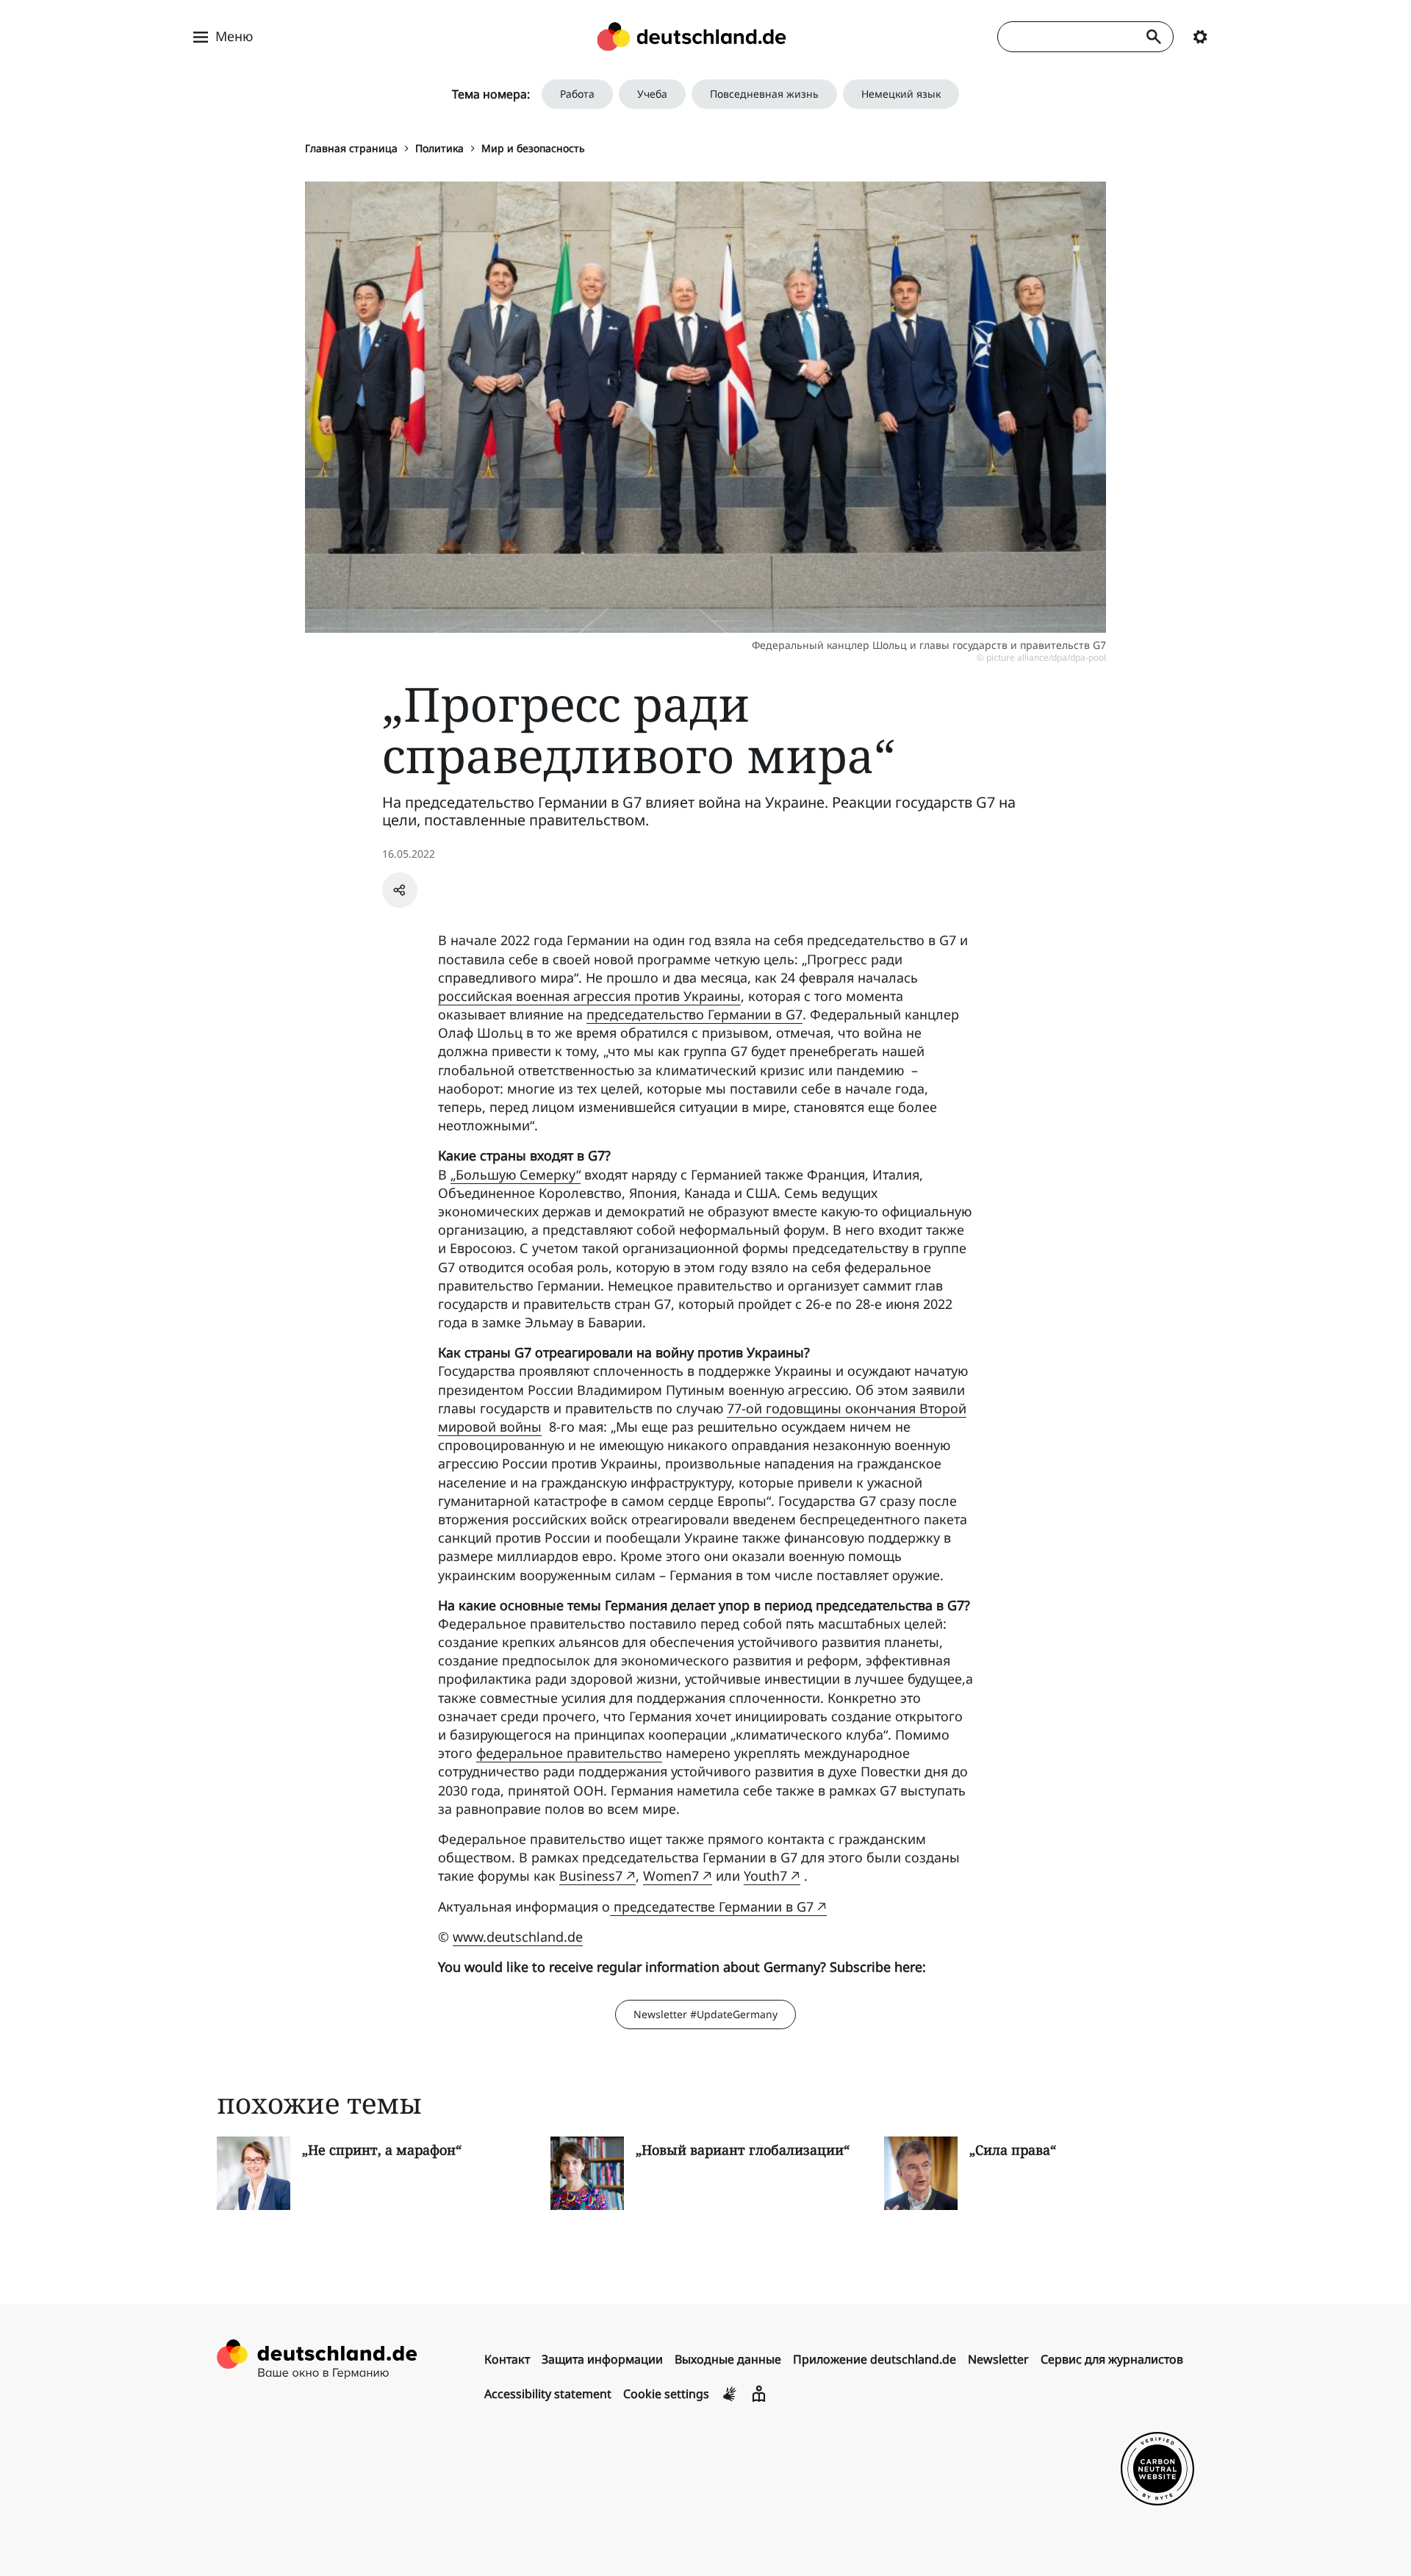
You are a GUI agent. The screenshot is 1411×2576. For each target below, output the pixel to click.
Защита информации (602, 2359)
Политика (439, 148)
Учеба (652, 94)
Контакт (507, 2359)
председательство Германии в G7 (694, 1014)
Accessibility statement (548, 2394)
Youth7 (765, 1876)
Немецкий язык (901, 94)
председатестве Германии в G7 (712, 1906)
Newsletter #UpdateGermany (705, 2014)
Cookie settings (666, 2394)
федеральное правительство (569, 1753)
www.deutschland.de (518, 1937)
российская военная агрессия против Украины (589, 996)
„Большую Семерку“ (516, 1174)
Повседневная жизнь (764, 94)
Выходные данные (728, 2359)
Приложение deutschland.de (875, 2359)
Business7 (591, 1876)
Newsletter (998, 2359)
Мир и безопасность (533, 148)
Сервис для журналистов (1112, 2359)
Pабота (577, 94)
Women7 (671, 1876)
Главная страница (351, 148)
